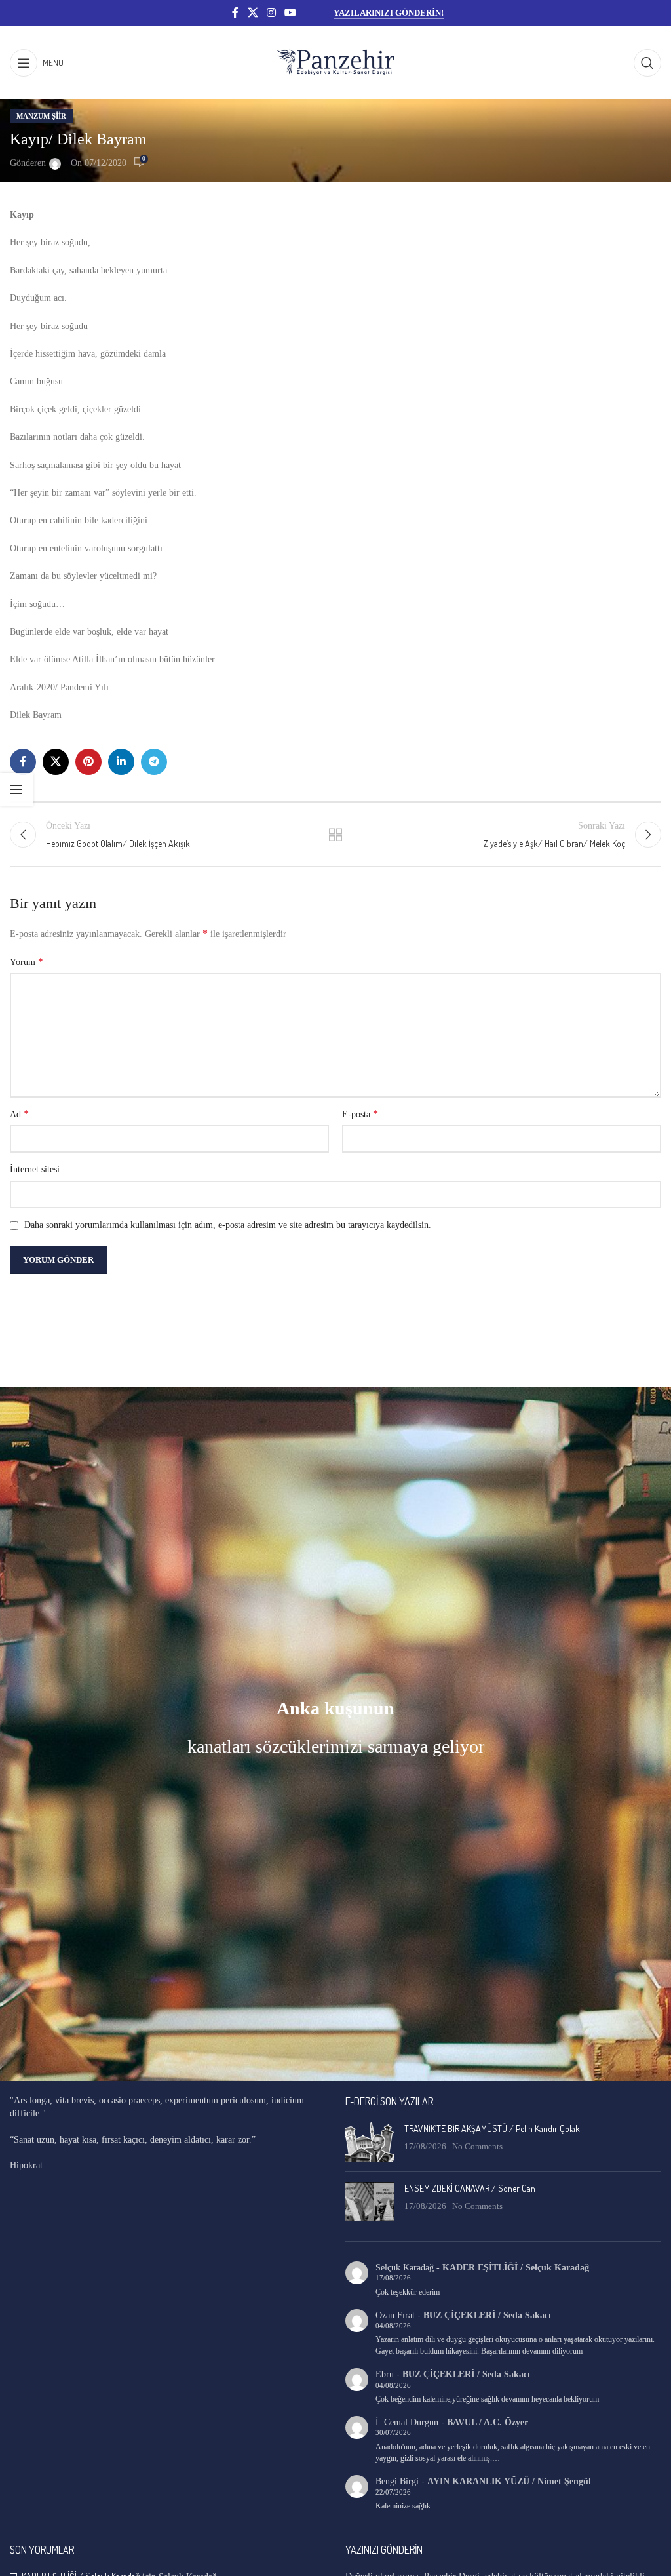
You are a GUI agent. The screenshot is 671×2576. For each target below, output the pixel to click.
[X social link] (253, 13)
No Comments (477, 2147)
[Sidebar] (16, 789)
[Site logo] (335, 62)
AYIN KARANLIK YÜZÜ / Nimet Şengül (509, 2481)
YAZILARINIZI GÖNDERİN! (389, 13)
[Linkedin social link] (121, 762)
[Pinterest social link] (88, 762)
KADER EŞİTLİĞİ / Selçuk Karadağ (516, 2268)
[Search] (647, 63)
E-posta (360, 1114)
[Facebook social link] (235, 13)
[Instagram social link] (271, 13)
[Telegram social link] (154, 762)
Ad (19, 1114)
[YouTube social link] (291, 13)
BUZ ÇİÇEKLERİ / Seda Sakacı (487, 2315)
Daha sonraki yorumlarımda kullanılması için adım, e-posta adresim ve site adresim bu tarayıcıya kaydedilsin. (228, 1225)
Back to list (335, 835)
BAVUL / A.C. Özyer (488, 2422)
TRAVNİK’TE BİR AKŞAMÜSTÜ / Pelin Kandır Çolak (492, 2129)
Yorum (27, 961)
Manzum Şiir (41, 116)
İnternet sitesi (35, 1169)
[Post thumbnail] (370, 2142)
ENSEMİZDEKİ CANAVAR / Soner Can (470, 2188)
